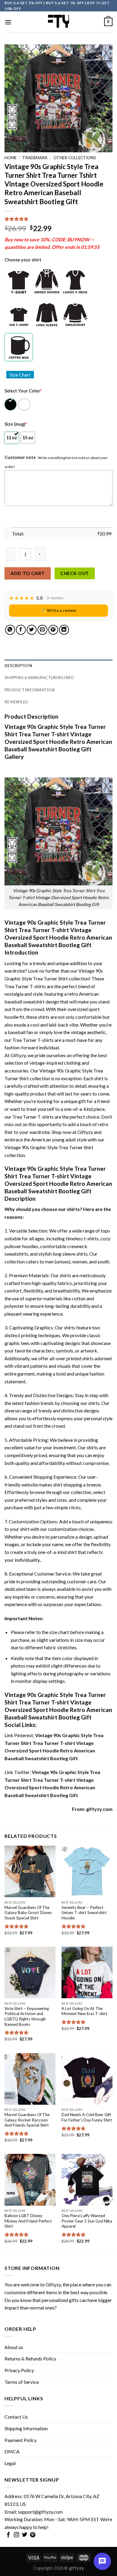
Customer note (20, 457)
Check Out (75, 573)
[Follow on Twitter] (25, 2535)
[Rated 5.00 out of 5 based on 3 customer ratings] (58, 219)
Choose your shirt (23, 260)
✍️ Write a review (58, 610)
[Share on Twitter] (32, 630)
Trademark (35, 158)
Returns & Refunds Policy (30, 2358)
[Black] (11, 404)
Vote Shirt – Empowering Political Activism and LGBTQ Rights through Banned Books (27, 2016)
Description (18, 666)
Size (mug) (16, 424)
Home (10, 158)
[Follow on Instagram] (16, 2535)
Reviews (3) (16, 702)
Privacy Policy (19, 2370)
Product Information (30, 690)
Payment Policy (21, 2440)
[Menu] (8, 22)
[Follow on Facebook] (8, 2535)
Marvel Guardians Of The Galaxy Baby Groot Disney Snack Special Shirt (28, 1913)
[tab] (58, 666)
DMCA (12, 2451)
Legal (10, 2463)
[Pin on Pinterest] (53, 630)
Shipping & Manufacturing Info (39, 678)
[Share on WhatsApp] (10, 630)
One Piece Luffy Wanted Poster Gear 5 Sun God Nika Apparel (87, 2221)
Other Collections (75, 158)
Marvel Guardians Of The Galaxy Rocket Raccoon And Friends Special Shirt (27, 2120)
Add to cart (27, 573)
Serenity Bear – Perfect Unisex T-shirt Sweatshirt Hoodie (84, 1913)
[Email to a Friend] (42, 630)
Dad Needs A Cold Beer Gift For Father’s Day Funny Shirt (87, 2117)
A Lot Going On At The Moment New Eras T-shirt (84, 2011)
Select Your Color (23, 391)
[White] (25, 404)
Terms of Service (22, 2382)
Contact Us (16, 2417)
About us (14, 2347)
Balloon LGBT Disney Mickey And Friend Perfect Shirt (28, 2221)
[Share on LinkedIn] (64, 630)
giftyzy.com (99, 1809)
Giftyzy (53, 2284)
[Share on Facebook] (21, 630)
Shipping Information (26, 2428)
